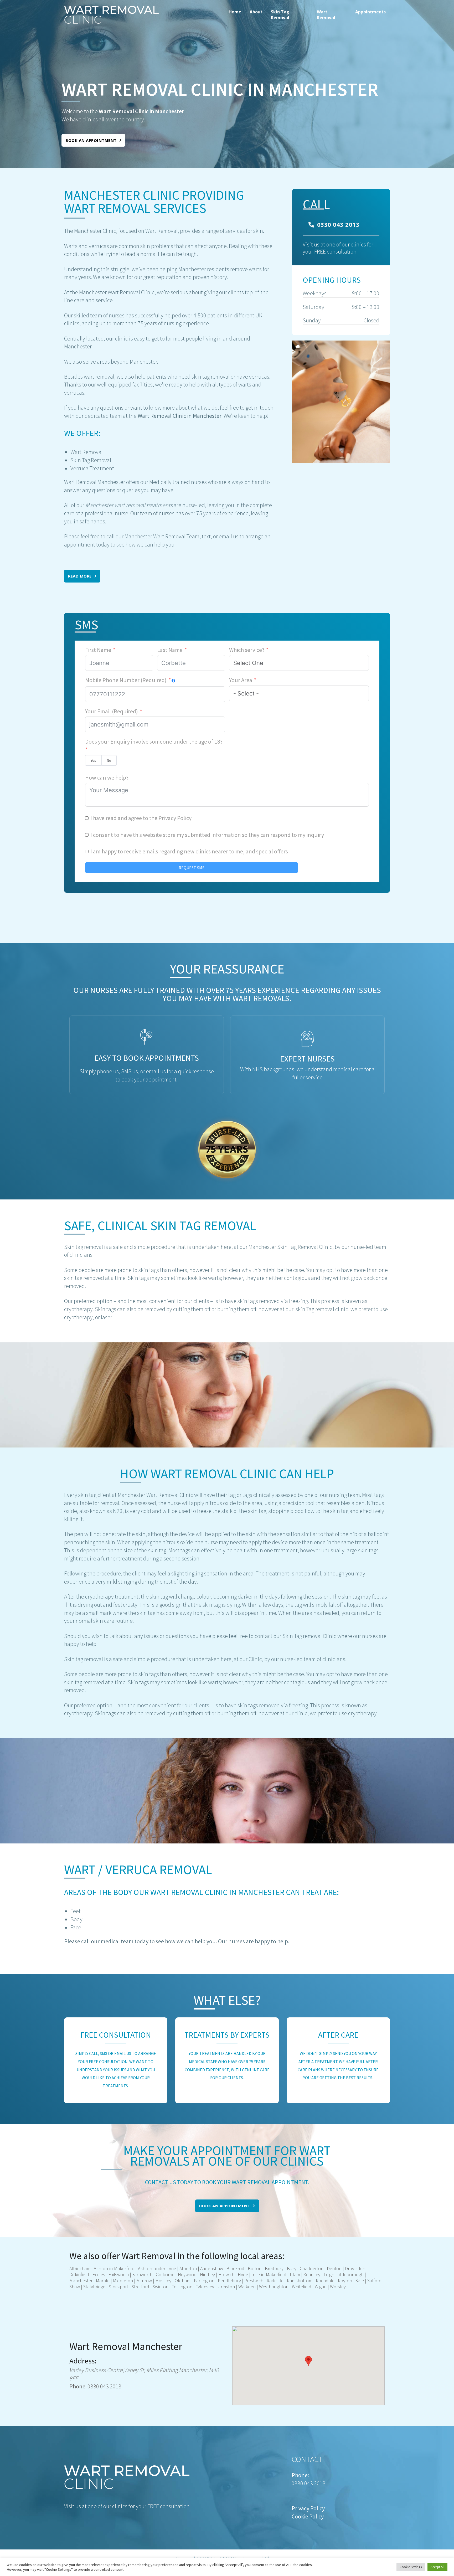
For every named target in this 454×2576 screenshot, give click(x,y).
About (256, 12)
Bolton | (255, 2268)
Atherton (188, 2268)
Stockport (118, 2287)
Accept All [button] (437, 2567)
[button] (308, 2361)
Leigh (329, 2274)
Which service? (247, 650)
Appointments (370, 12)
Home (235, 12)
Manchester (81, 2281)
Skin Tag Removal (280, 15)
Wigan (321, 2287)
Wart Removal (326, 15)
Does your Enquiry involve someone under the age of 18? (154, 741)
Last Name (170, 650)
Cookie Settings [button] (411, 2567)
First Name (98, 650)
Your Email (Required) (112, 711)
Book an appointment (91, 140)
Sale (360, 2281)
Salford (374, 2281)
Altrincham (80, 2268)
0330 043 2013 (338, 224)
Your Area (241, 680)
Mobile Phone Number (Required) (126, 680)
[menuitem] (235, 15)
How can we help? (107, 777)
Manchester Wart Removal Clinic (117, 292)
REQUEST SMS (192, 868)
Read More (80, 576)
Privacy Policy (175, 818)
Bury (292, 2268)
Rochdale (325, 2281)
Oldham (183, 2281)
